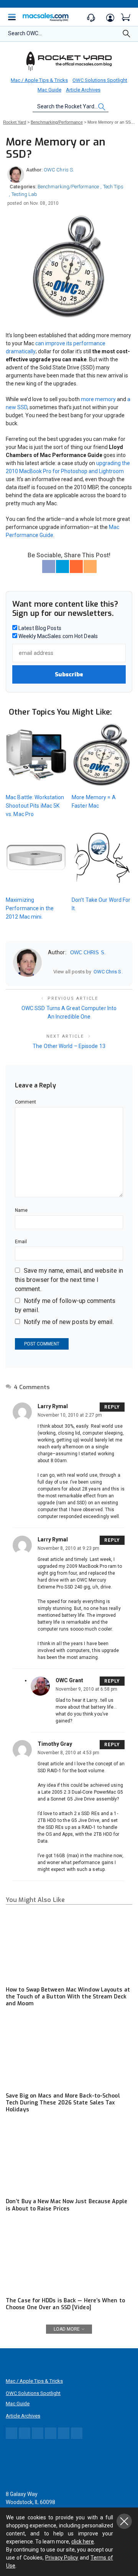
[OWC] (69, 61)
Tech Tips (113, 187)
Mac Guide (49, 90)
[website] (51, 972)
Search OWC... (25, 33)
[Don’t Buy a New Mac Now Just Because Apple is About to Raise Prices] (69, 2158)
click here (83, 2542)
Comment (26, 1102)
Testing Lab (24, 194)
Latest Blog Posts (39, 628)
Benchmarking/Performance (68, 187)
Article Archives (83, 90)
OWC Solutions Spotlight (100, 80)
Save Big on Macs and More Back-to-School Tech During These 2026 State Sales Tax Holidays (63, 2103)
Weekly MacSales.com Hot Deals (58, 636)
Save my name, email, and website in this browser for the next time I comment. (69, 1280)
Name (21, 1210)
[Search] (127, 36)
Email (21, 1242)
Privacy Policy (62, 2558)
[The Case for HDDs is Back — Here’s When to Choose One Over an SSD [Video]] (69, 2258)
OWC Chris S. (59, 170)
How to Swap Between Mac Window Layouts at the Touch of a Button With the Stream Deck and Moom (68, 1997)
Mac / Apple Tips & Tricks (39, 80)
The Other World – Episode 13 (69, 1046)
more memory (98, 399)
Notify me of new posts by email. (69, 1322)
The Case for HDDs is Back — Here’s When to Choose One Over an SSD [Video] (65, 2304)
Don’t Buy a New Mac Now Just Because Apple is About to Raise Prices (67, 2205)
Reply (112, 1407)
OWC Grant (69, 1680)
